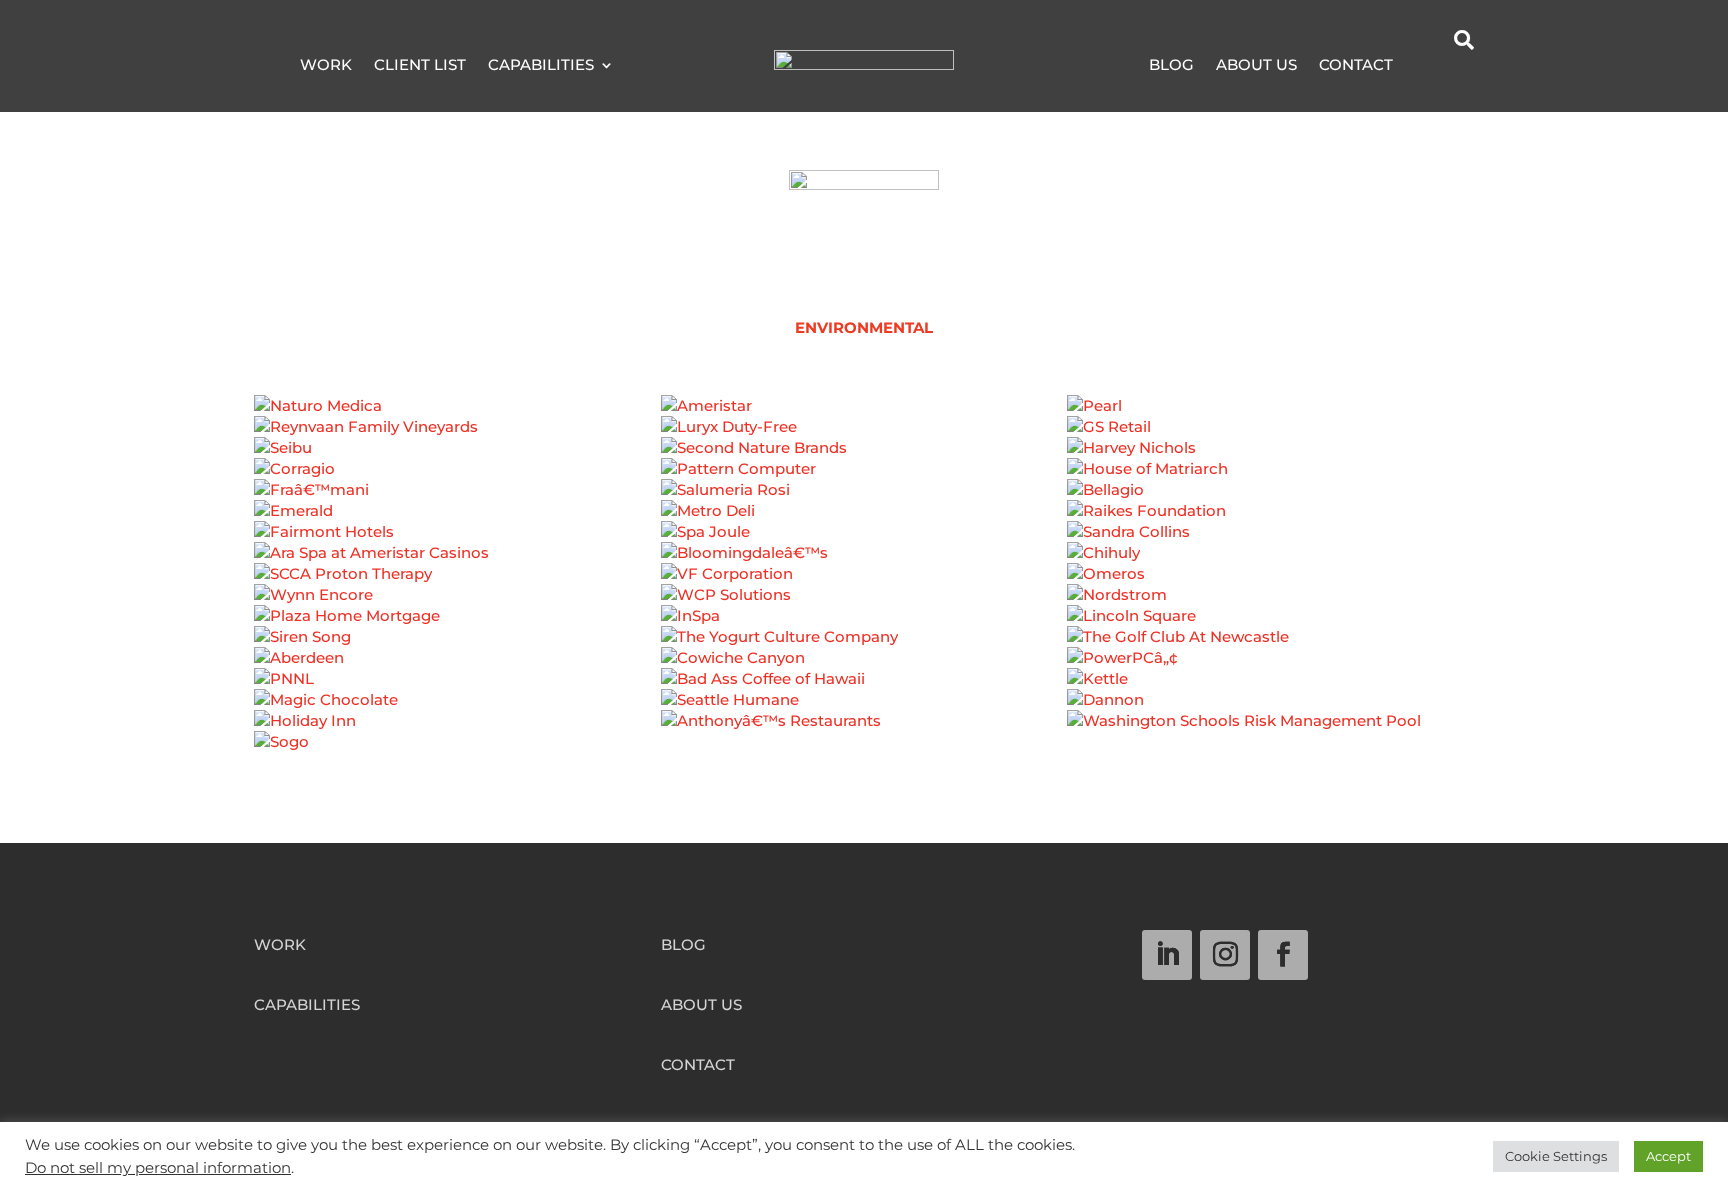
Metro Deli (863, 519)
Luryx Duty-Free (863, 435)
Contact (1356, 66)
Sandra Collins (1270, 540)
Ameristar (863, 414)
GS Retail (1270, 435)
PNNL (457, 687)
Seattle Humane (863, 708)
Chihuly (1271, 561)
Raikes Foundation (1271, 519)
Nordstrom (1270, 603)
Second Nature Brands (864, 456)
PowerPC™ (1270, 666)
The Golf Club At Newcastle (1271, 645)
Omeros (1271, 582)
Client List (420, 66)
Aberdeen (457, 666)
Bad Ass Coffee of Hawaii (863, 687)
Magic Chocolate (457, 708)
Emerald (457, 519)
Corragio (457, 477)
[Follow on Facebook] (1283, 955)
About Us (1256, 66)
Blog (1171, 66)
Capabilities (541, 66)
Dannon (1271, 708)
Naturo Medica (457, 414)
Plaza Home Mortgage (457, 624)
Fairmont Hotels (457, 540)
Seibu (457, 456)
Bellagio (1270, 498)
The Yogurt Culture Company (864, 645)
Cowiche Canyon (864, 666)
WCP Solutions (863, 603)
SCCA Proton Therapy (457, 582)
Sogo (457, 750)
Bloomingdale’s (863, 561)
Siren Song (457, 645)
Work (326, 66)
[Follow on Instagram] (1225, 955)
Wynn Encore (457, 603)
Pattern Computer (864, 477)
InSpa (864, 624)
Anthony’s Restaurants (863, 729)
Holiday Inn (457, 729)
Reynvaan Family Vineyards (457, 435)
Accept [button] (1668, 1156)
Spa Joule (864, 540)
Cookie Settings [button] (1556, 1156)
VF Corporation (863, 582)
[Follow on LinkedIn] (1167, 955)
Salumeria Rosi (863, 498)
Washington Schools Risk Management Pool (1271, 739)
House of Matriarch (1271, 477)
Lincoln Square (1271, 624)
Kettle (1270, 687)
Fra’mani (457, 498)
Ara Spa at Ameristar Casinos (457, 561)
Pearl (1270, 414)
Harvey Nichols (1271, 456)
